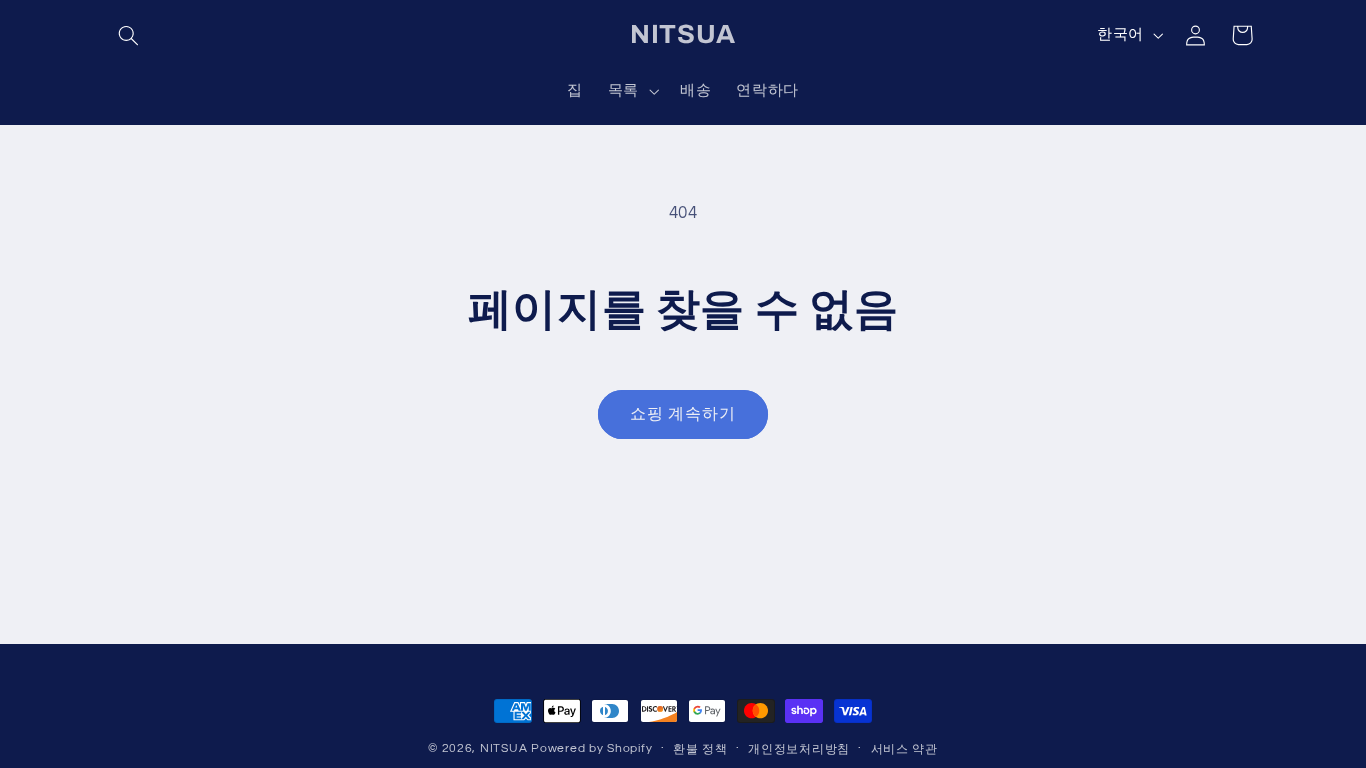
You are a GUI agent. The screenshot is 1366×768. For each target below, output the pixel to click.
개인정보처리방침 (799, 749)
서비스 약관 (904, 749)
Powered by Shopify (591, 748)
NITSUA (503, 748)
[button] (129, 35)
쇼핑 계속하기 (683, 414)
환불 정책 (700, 749)
